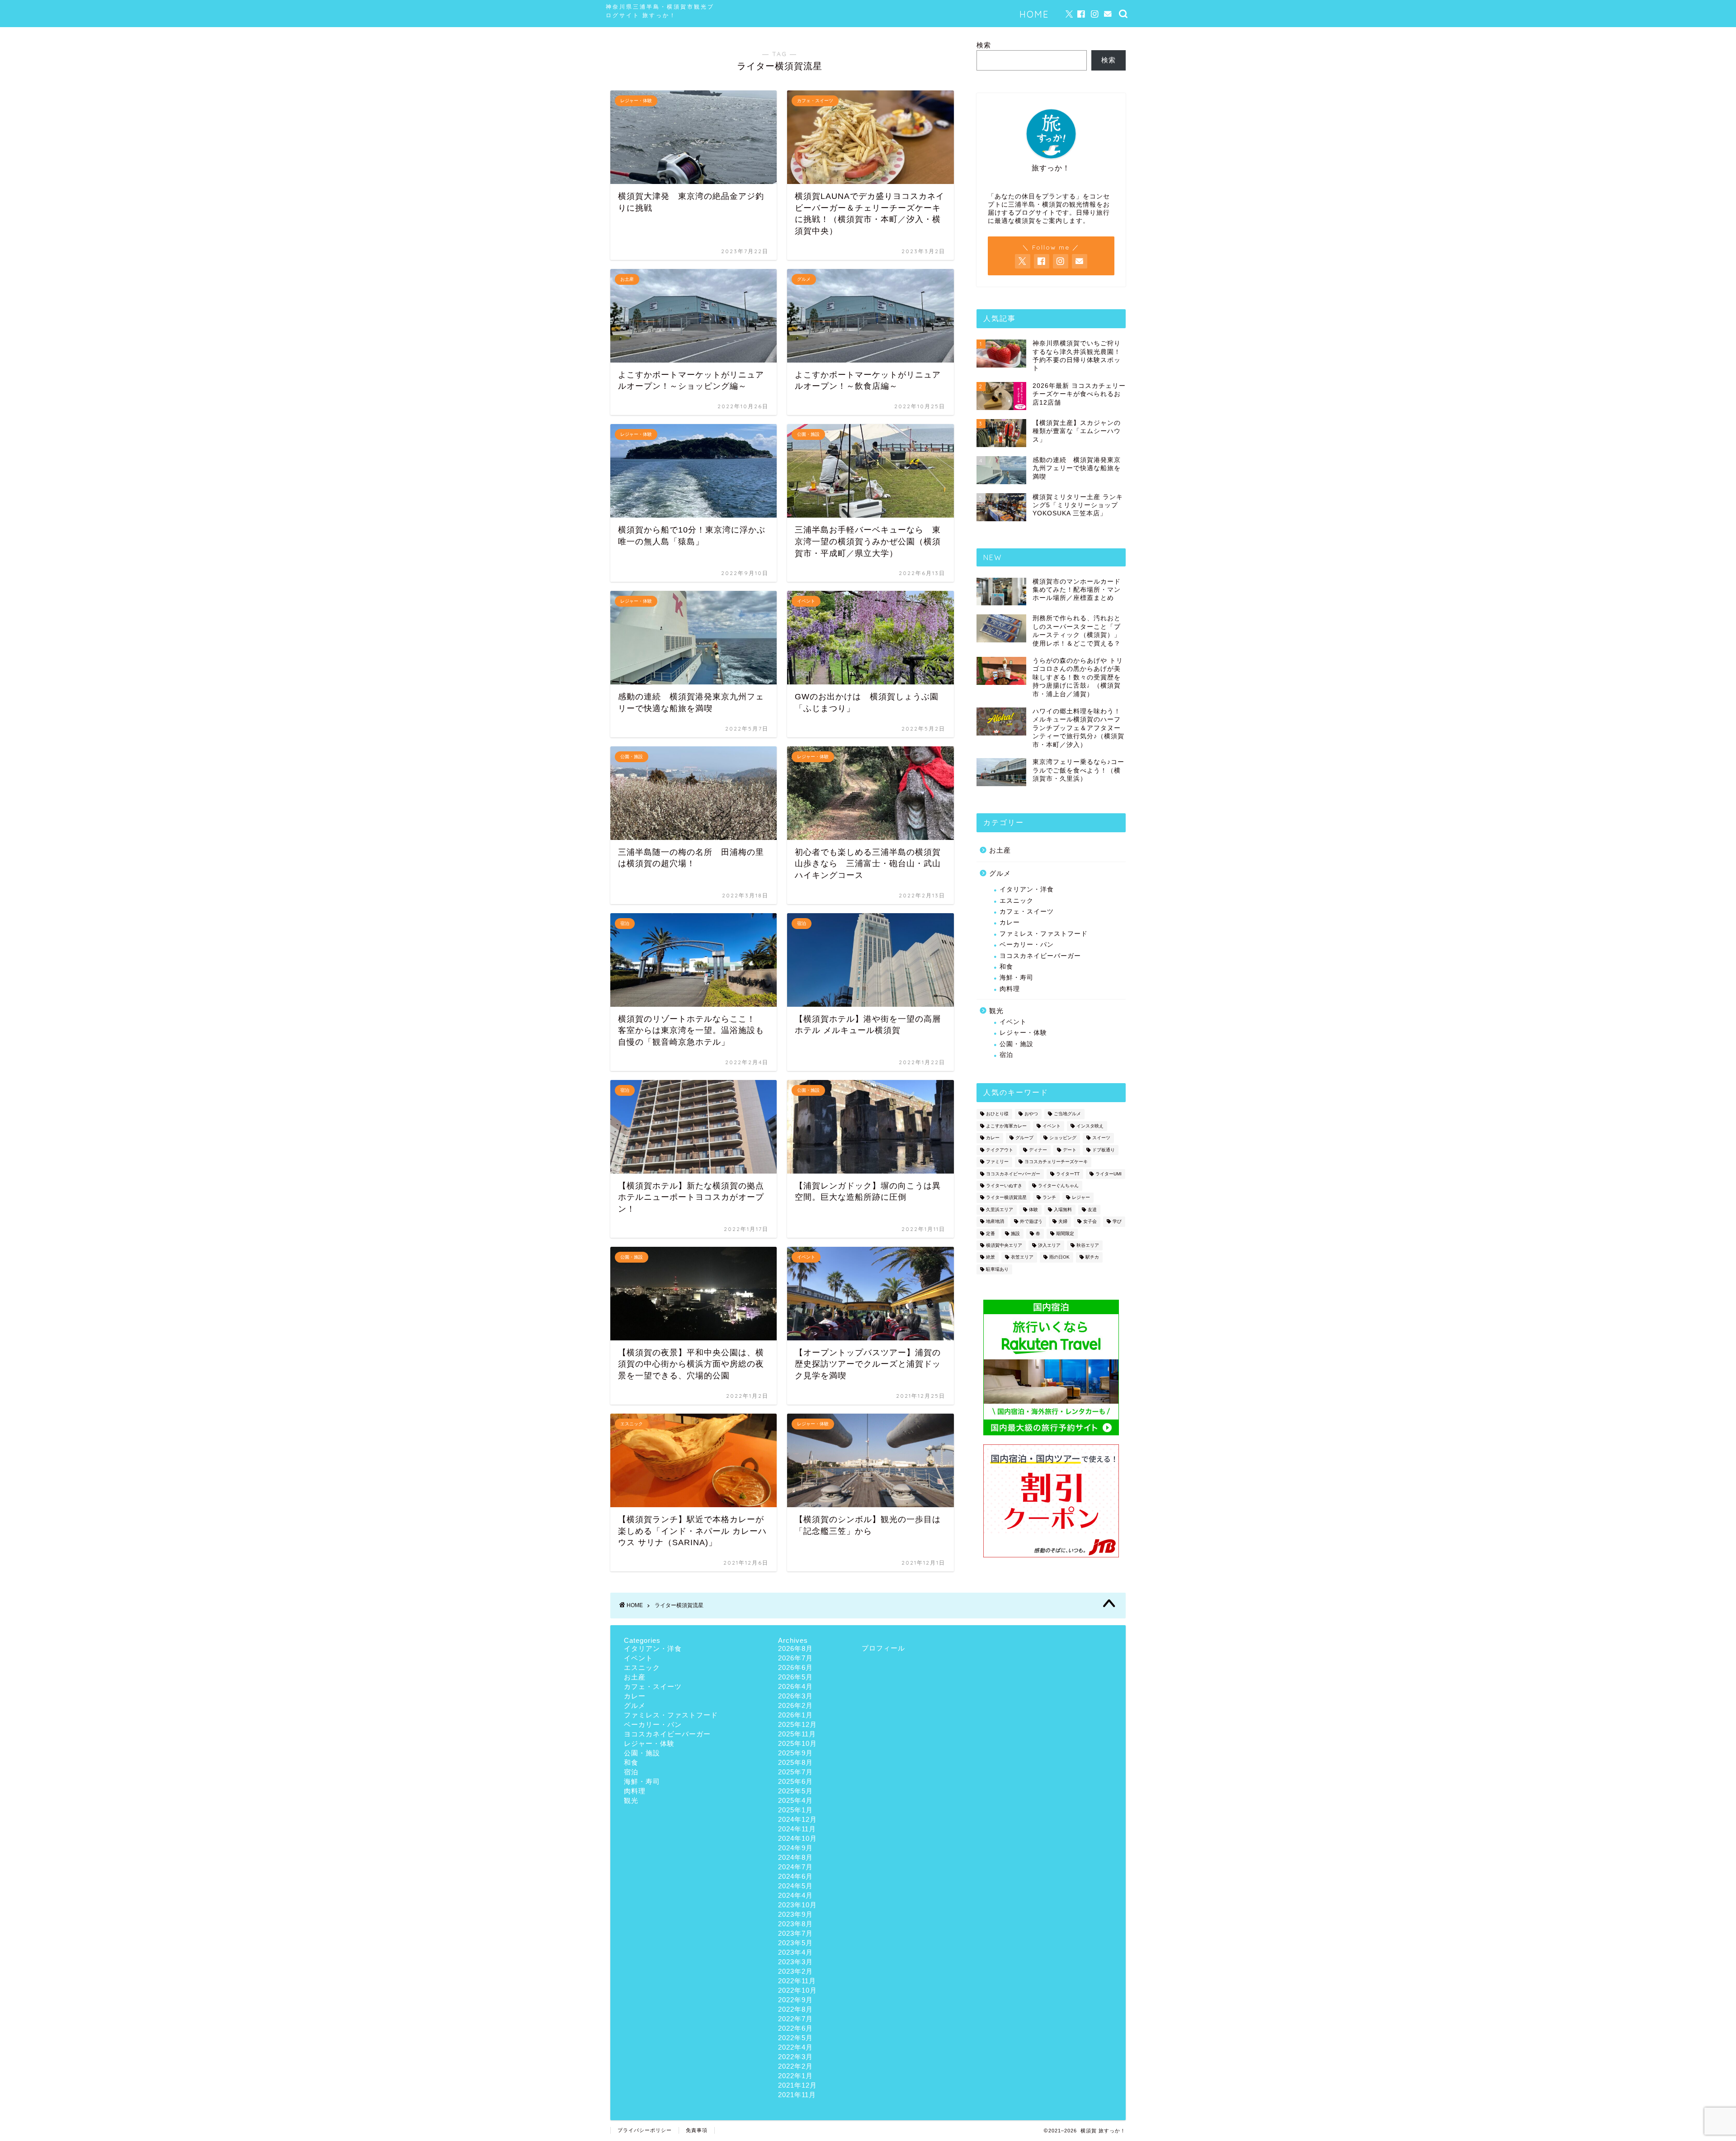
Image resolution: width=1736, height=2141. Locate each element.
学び (1117, 1222)
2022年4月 (795, 2047)
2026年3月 (795, 1696)
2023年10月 (797, 1905)
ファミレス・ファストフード (1044, 934)
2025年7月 (795, 1772)
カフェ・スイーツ (1027, 912)
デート (1070, 1150)
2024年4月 (795, 1895)
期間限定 (1065, 1233)
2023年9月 (795, 1914)
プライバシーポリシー (645, 2130)
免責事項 (697, 2130)
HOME (1034, 14)
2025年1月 (795, 1810)
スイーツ (1101, 1138)
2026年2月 (795, 1705)
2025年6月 (795, 1781)
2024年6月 (795, 1876)
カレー (1010, 922)
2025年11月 (797, 1734)
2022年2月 (795, 2066)
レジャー (1081, 1198)
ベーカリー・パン (1027, 945)
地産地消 (995, 1222)
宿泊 (1006, 1055)
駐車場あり (997, 1269)
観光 (996, 1011)
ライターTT (1068, 1174)
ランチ (1049, 1198)
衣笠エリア (1022, 1257)
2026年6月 (795, 1667)
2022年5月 (795, 2038)
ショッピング (1063, 1138)
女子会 (1090, 1222)
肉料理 (1010, 989)
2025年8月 (795, 1762)
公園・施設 (1017, 1044)
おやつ (1031, 1114)
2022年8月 (795, 2009)
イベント (1013, 1022)
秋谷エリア (1088, 1245)
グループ (1024, 1138)
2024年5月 (795, 1886)
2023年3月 (795, 1962)
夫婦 (1063, 1222)
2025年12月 (797, 1724)
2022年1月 (795, 2076)
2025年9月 (795, 1753)
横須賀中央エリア (1004, 1245)
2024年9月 (795, 1848)
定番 (991, 1233)
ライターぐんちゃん (1058, 1186)
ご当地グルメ (1067, 1114)
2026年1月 (795, 1715)
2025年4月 (795, 1800)
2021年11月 (797, 2095)
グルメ (1000, 873)
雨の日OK (1059, 1257)
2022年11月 (797, 1981)
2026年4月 (795, 1686)
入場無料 (1063, 1210)
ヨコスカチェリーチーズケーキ (1056, 1162)
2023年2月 (795, 1971)
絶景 (991, 1257)
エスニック (1017, 901)
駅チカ (1092, 1257)
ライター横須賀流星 (1006, 1198)
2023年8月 (795, 1924)
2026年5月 (795, 1677)
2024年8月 (795, 1857)
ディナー (1038, 1150)
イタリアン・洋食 (1027, 889)
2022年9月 (795, 2000)
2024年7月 (795, 1867)
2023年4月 (795, 1952)
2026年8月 (795, 1648)
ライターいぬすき (1004, 1186)
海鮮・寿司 (1017, 978)
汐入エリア (1049, 1245)
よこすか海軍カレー (1006, 1126)
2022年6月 (795, 2028)
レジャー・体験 (1023, 1033)
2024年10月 (797, 1838)
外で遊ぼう (1031, 1222)
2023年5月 (795, 1943)
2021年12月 (797, 2085)
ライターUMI (1109, 1174)
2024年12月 (797, 1819)
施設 (1015, 1233)
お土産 (1000, 850)
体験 (1033, 1210)
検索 (984, 45)
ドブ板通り (1104, 1150)
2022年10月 (797, 1990)
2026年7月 (795, 1658)
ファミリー (997, 1162)
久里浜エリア (1000, 1210)
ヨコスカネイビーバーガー (1040, 956)
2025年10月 (797, 1743)
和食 (1006, 967)
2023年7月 (795, 1933)
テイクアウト (1000, 1150)
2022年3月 (795, 2057)
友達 (1092, 1210)
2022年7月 (795, 2019)
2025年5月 (795, 1791)
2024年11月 (797, 1829)
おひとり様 (997, 1114)
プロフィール (883, 1648)
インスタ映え (1090, 1126)
